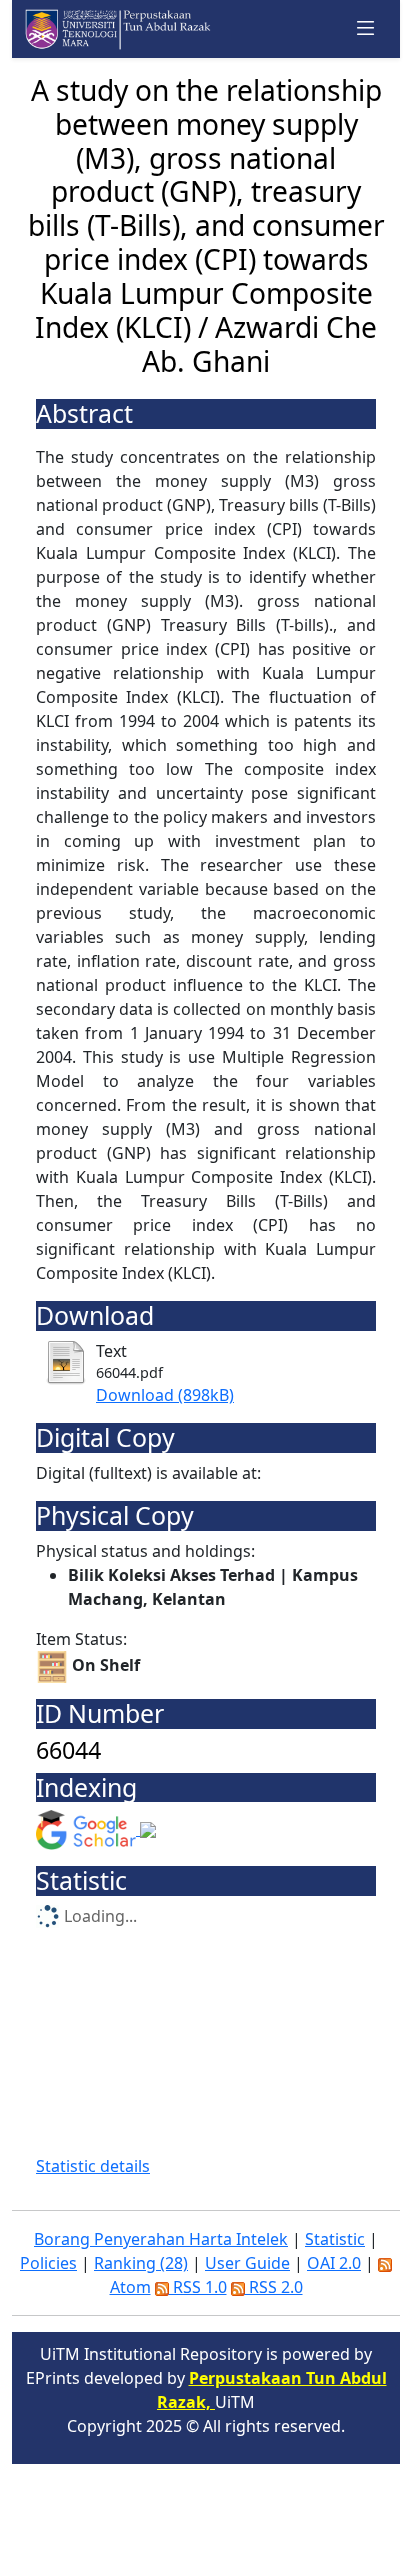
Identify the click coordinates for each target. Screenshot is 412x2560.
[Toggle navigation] (366, 29)
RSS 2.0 (274, 2287)
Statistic (335, 2239)
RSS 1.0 (198, 2287)
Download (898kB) (165, 1395)
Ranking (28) (141, 2263)
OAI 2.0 (334, 2263)
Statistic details (93, 2166)
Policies (48, 2263)
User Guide (247, 2263)
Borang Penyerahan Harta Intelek (161, 2239)
